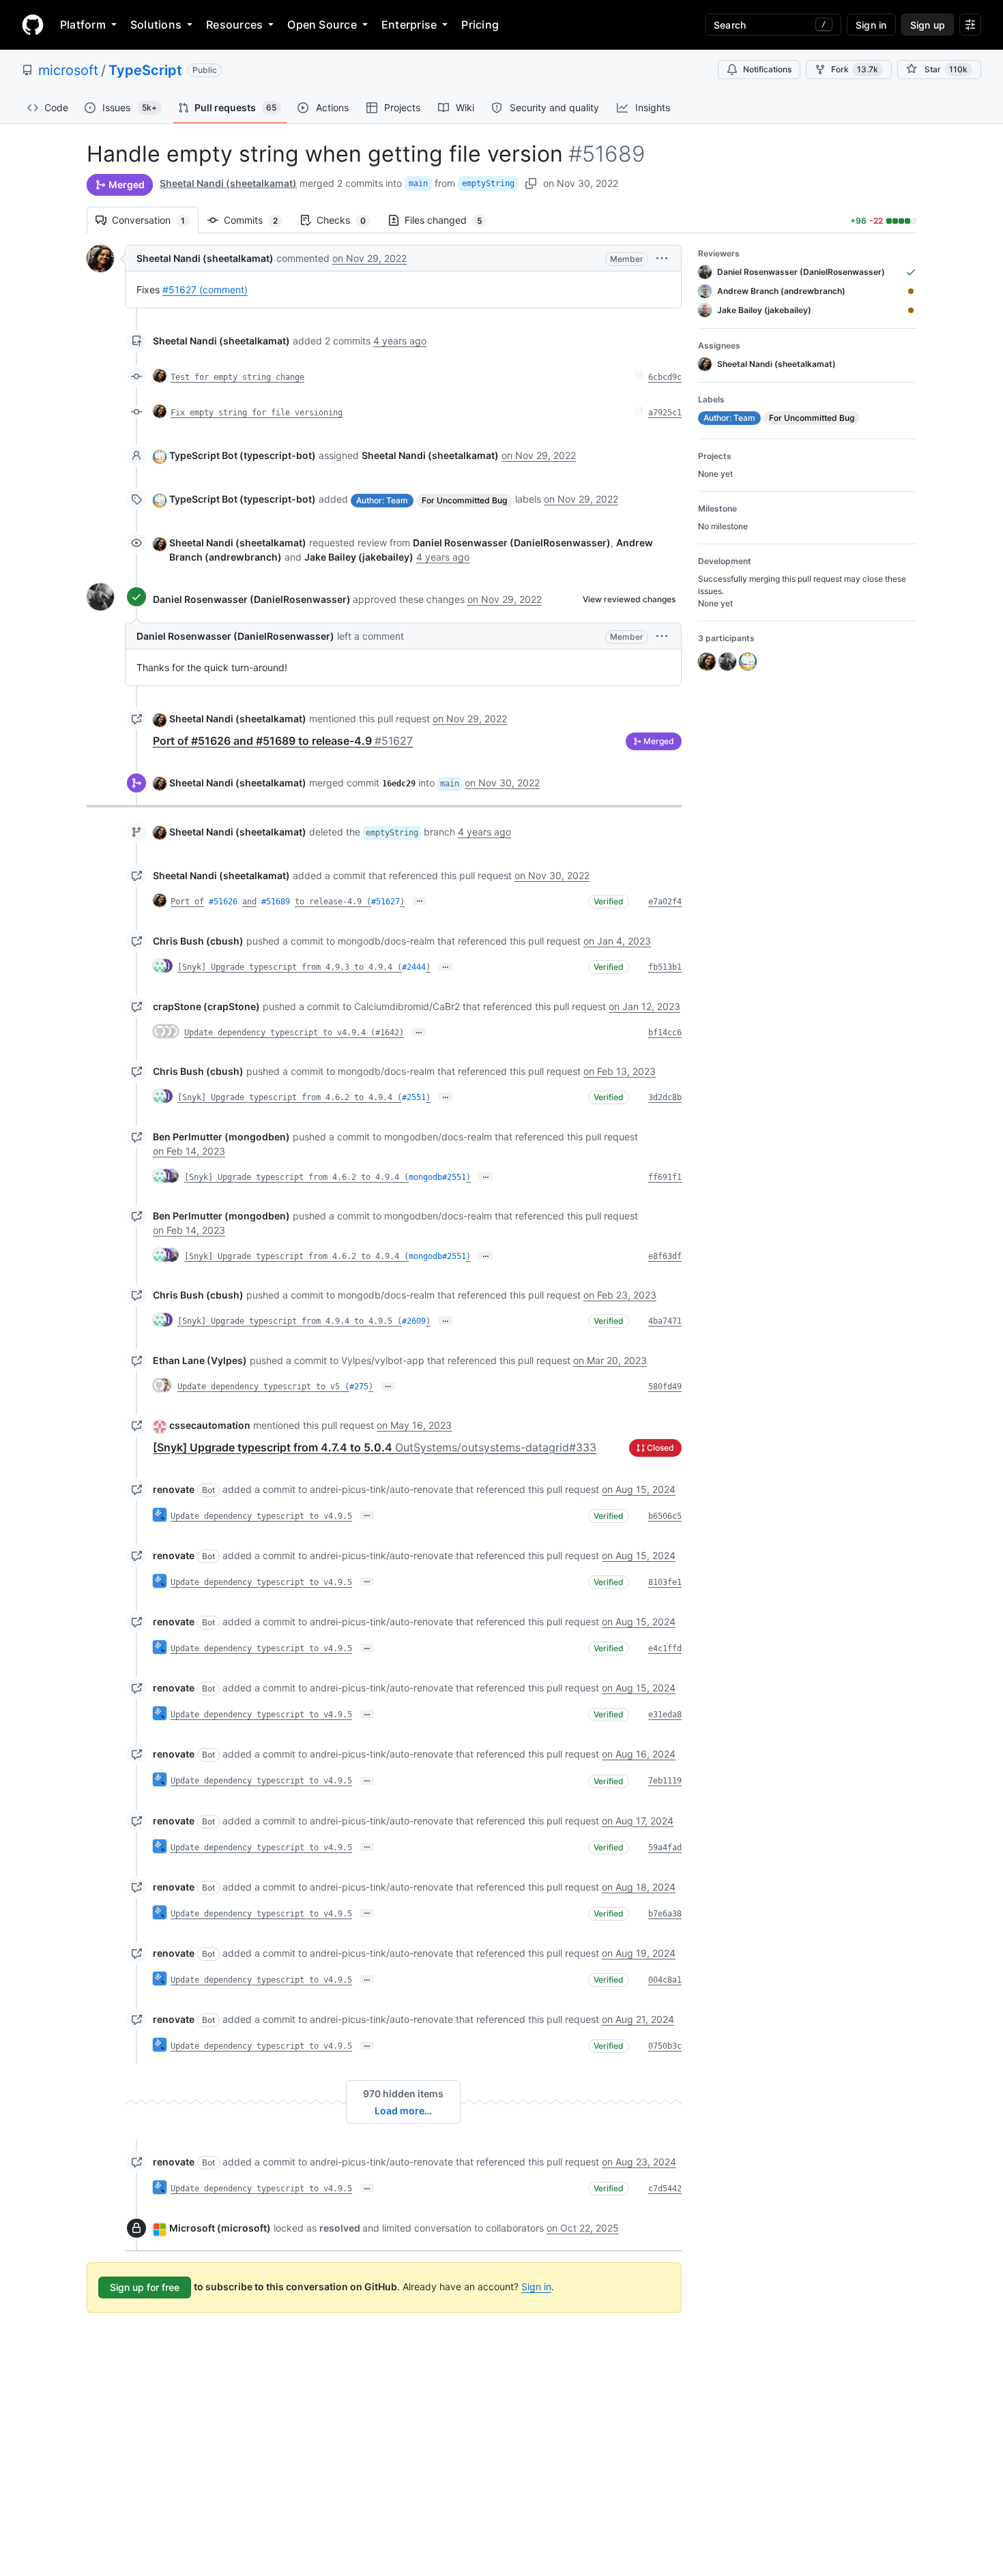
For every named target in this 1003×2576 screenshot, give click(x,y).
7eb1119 (665, 1781)
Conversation (155, 220)
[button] (662, 258)
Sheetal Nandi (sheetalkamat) (228, 183)
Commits (258, 220)
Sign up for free (145, 2287)
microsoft (68, 70)
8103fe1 (665, 1582)
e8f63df (665, 1256)
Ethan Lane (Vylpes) (200, 1360)
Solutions (156, 25)
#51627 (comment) (205, 290)
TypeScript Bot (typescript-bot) (243, 455)
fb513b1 (665, 967)
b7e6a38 (665, 1914)
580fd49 (665, 1387)
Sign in (536, 2286)
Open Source (322, 25)
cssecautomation (210, 1425)
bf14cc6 (665, 1033)
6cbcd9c (665, 377)
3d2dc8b (665, 1097)
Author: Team (382, 500)
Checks (348, 220)
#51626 (223, 902)
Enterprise (409, 25)
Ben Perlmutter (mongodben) (221, 1137)
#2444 (414, 967)
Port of (187, 902)
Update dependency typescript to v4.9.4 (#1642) (294, 1033)
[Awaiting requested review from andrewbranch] (911, 291)
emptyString (488, 183)
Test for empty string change (237, 377)
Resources (234, 25)
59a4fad (665, 1848)
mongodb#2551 (437, 1177)
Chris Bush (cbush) (198, 941)
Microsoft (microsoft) (220, 2228)
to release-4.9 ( (333, 902)
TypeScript (145, 70)
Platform (83, 25)
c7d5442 (665, 2189)
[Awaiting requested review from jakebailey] (911, 310)
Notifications (767, 69)
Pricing (480, 25)
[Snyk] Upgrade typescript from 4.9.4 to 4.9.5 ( (290, 1321)
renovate (174, 1489)
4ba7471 (665, 1321)
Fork (855, 69)
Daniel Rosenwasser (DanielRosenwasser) (252, 599)
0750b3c (665, 2046)
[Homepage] (33, 25)
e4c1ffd (665, 1648)
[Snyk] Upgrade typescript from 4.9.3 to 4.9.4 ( (290, 967)
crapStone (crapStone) (206, 1006)
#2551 (414, 1097)
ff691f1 (665, 1177)
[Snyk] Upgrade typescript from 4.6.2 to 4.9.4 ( (290, 1097)
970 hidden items (403, 2093)
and (249, 902)
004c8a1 (665, 1980)
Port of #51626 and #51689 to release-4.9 (283, 741)
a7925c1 (665, 413)
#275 (359, 1387)
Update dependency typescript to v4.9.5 (261, 1516)
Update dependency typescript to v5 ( (263, 1387)
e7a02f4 (665, 902)
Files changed (450, 220)
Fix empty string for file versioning (257, 413)
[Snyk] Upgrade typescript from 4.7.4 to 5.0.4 (375, 1447)
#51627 (386, 902)
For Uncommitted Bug (464, 500)
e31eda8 (665, 1715)
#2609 (414, 1321)
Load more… (403, 2111)
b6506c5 (665, 1516)
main (418, 183)
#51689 (276, 902)
